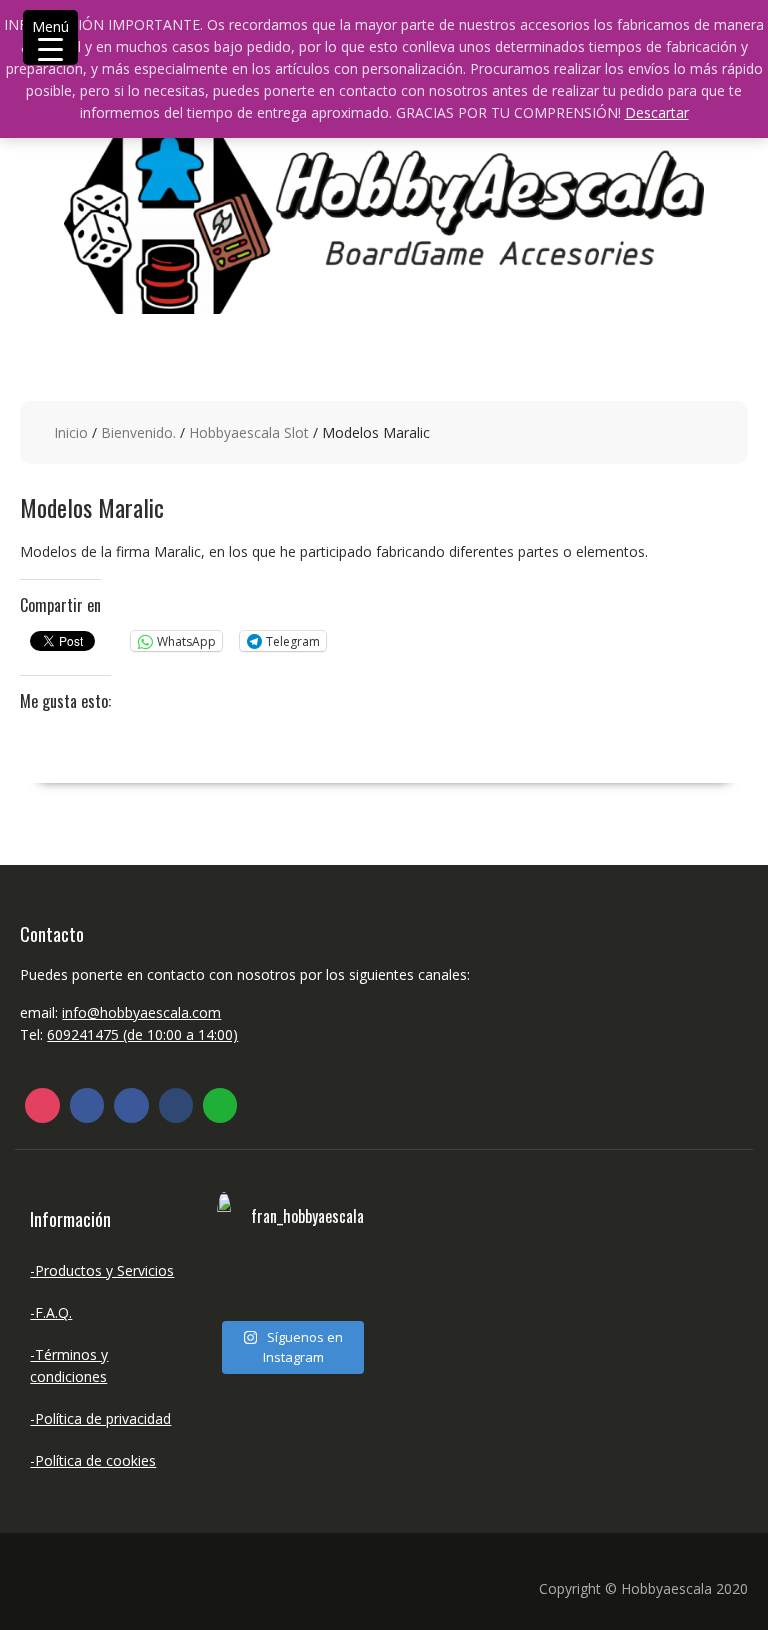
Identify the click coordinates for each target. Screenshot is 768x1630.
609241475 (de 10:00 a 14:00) (142, 1034)
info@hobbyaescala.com (141, 1012)
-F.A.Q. (51, 1312)
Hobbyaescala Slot (249, 432)
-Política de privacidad (100, 1418)
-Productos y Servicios (102, 1270)
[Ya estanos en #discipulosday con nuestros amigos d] (251, 1285)
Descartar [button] (657, 112)
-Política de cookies (93, 1460)
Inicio (71, 432)
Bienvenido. (138, 432)
